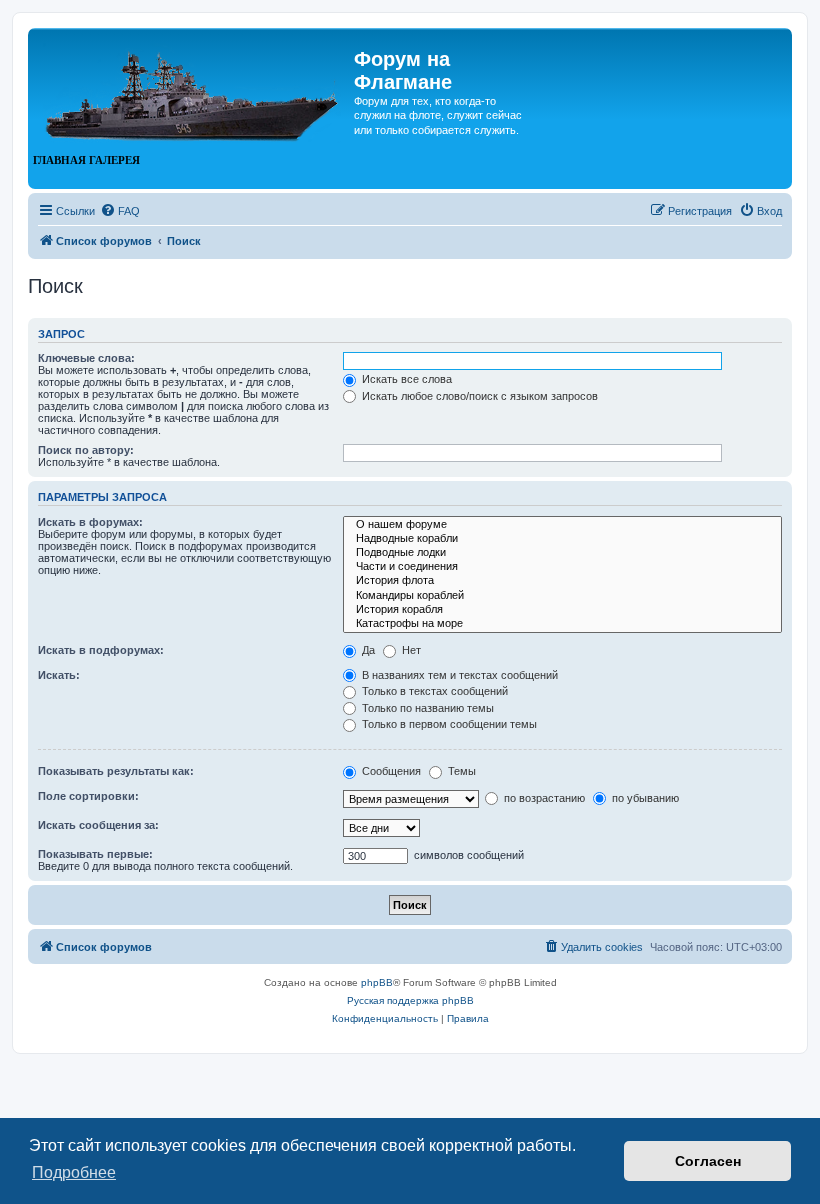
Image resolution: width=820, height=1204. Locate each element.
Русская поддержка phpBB (410, 1000)
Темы (460, 771)
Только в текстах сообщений (433, 691)
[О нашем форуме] (562, 525)
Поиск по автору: (86, 450)
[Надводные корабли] (562, 539)
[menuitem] (120, 211)
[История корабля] (562, 610)
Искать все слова (405, 379)
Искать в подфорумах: (101, 650)
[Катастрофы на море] (562, 624)
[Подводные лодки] (562, 553)
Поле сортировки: (88, 796)
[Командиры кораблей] (562, 596)
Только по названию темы (426, 708)
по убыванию (644, 798)
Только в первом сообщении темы (448, 724)
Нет (410, 650)
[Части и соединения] (562, 567)
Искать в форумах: (90, 522)
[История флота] (562, 581)
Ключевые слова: (86, 358)
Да (367, 650)
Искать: (59, 675)
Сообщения (390, 771)
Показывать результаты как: (116, 771)
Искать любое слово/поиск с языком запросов (478, 396)
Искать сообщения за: (98, 825)
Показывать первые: (95, 854)
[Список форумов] (193, 88)
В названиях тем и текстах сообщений (458, 675)
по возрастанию (543, 798)
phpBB (377, 982)
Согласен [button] (708, 1161)
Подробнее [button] (74, 1172)
